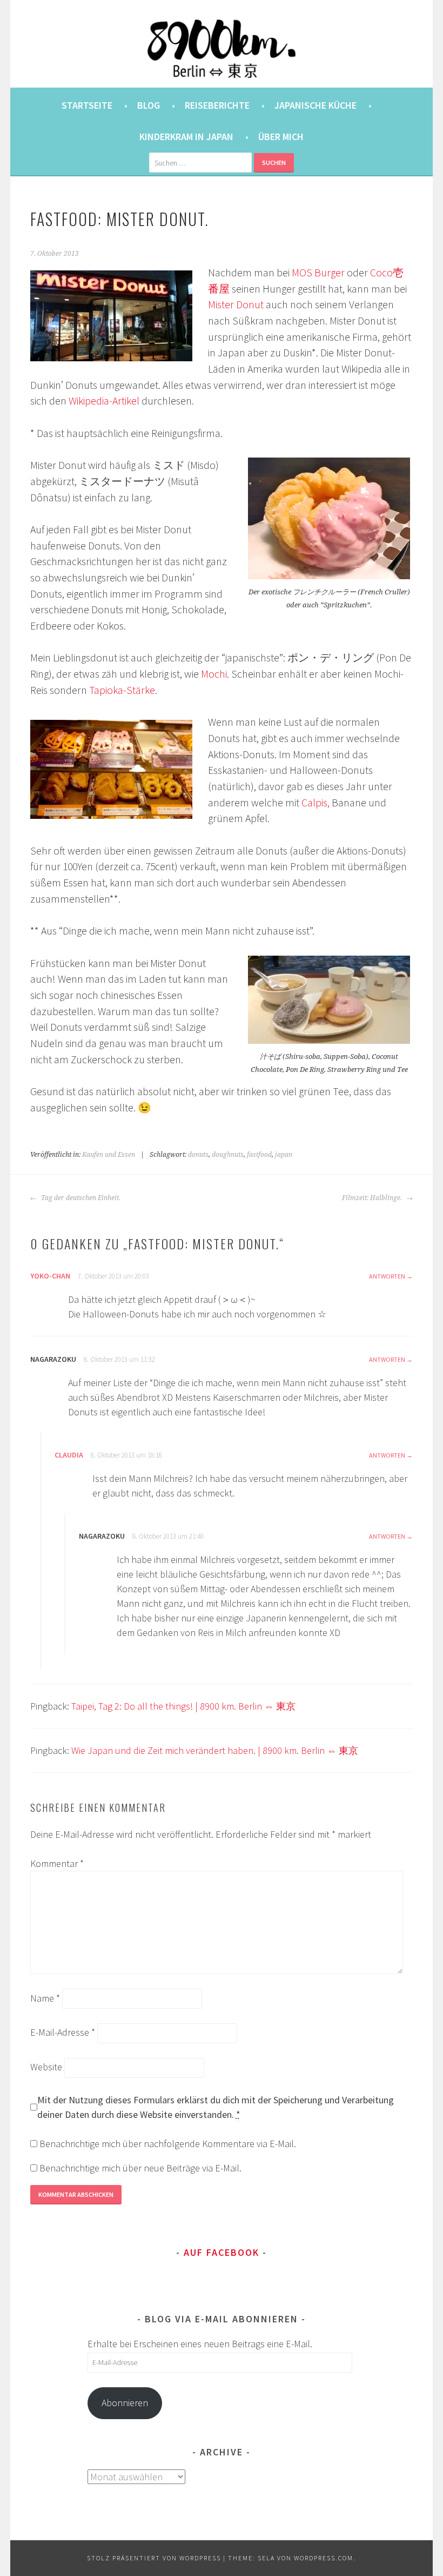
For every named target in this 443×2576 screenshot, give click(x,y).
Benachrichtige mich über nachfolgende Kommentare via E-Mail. (168, 2144)
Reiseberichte (217, 105)
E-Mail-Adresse (63, 2032)
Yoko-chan (50, 1276)
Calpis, (317, 803)
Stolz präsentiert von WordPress (154, 2558)
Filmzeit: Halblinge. (373, 1198)
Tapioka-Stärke (122, 690)
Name (45, 1998)
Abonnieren (125, 2403)
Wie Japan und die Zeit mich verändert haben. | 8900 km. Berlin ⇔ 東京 (215, 1750)
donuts (198, 1155)
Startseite (87, 105)
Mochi (214, 674)
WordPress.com (324, 2558)
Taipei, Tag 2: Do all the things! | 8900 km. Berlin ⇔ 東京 (183, 1706)
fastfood (259, 1155)
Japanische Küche (316, 105)
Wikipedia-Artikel (104, 401)
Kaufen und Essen (109, 1155)
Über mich (281, 137)
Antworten (387, 1276)
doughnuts (228, 1155)
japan (284, 1155)
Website (46, 2067)
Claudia (69, 1455)
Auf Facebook (222, 2252)
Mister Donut (236, 304)
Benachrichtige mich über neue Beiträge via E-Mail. (140, 2168)
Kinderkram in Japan (186, 137)
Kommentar (57, 1863)
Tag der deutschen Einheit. (80, 1198)
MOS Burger (319, 273)
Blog (149, 105)
